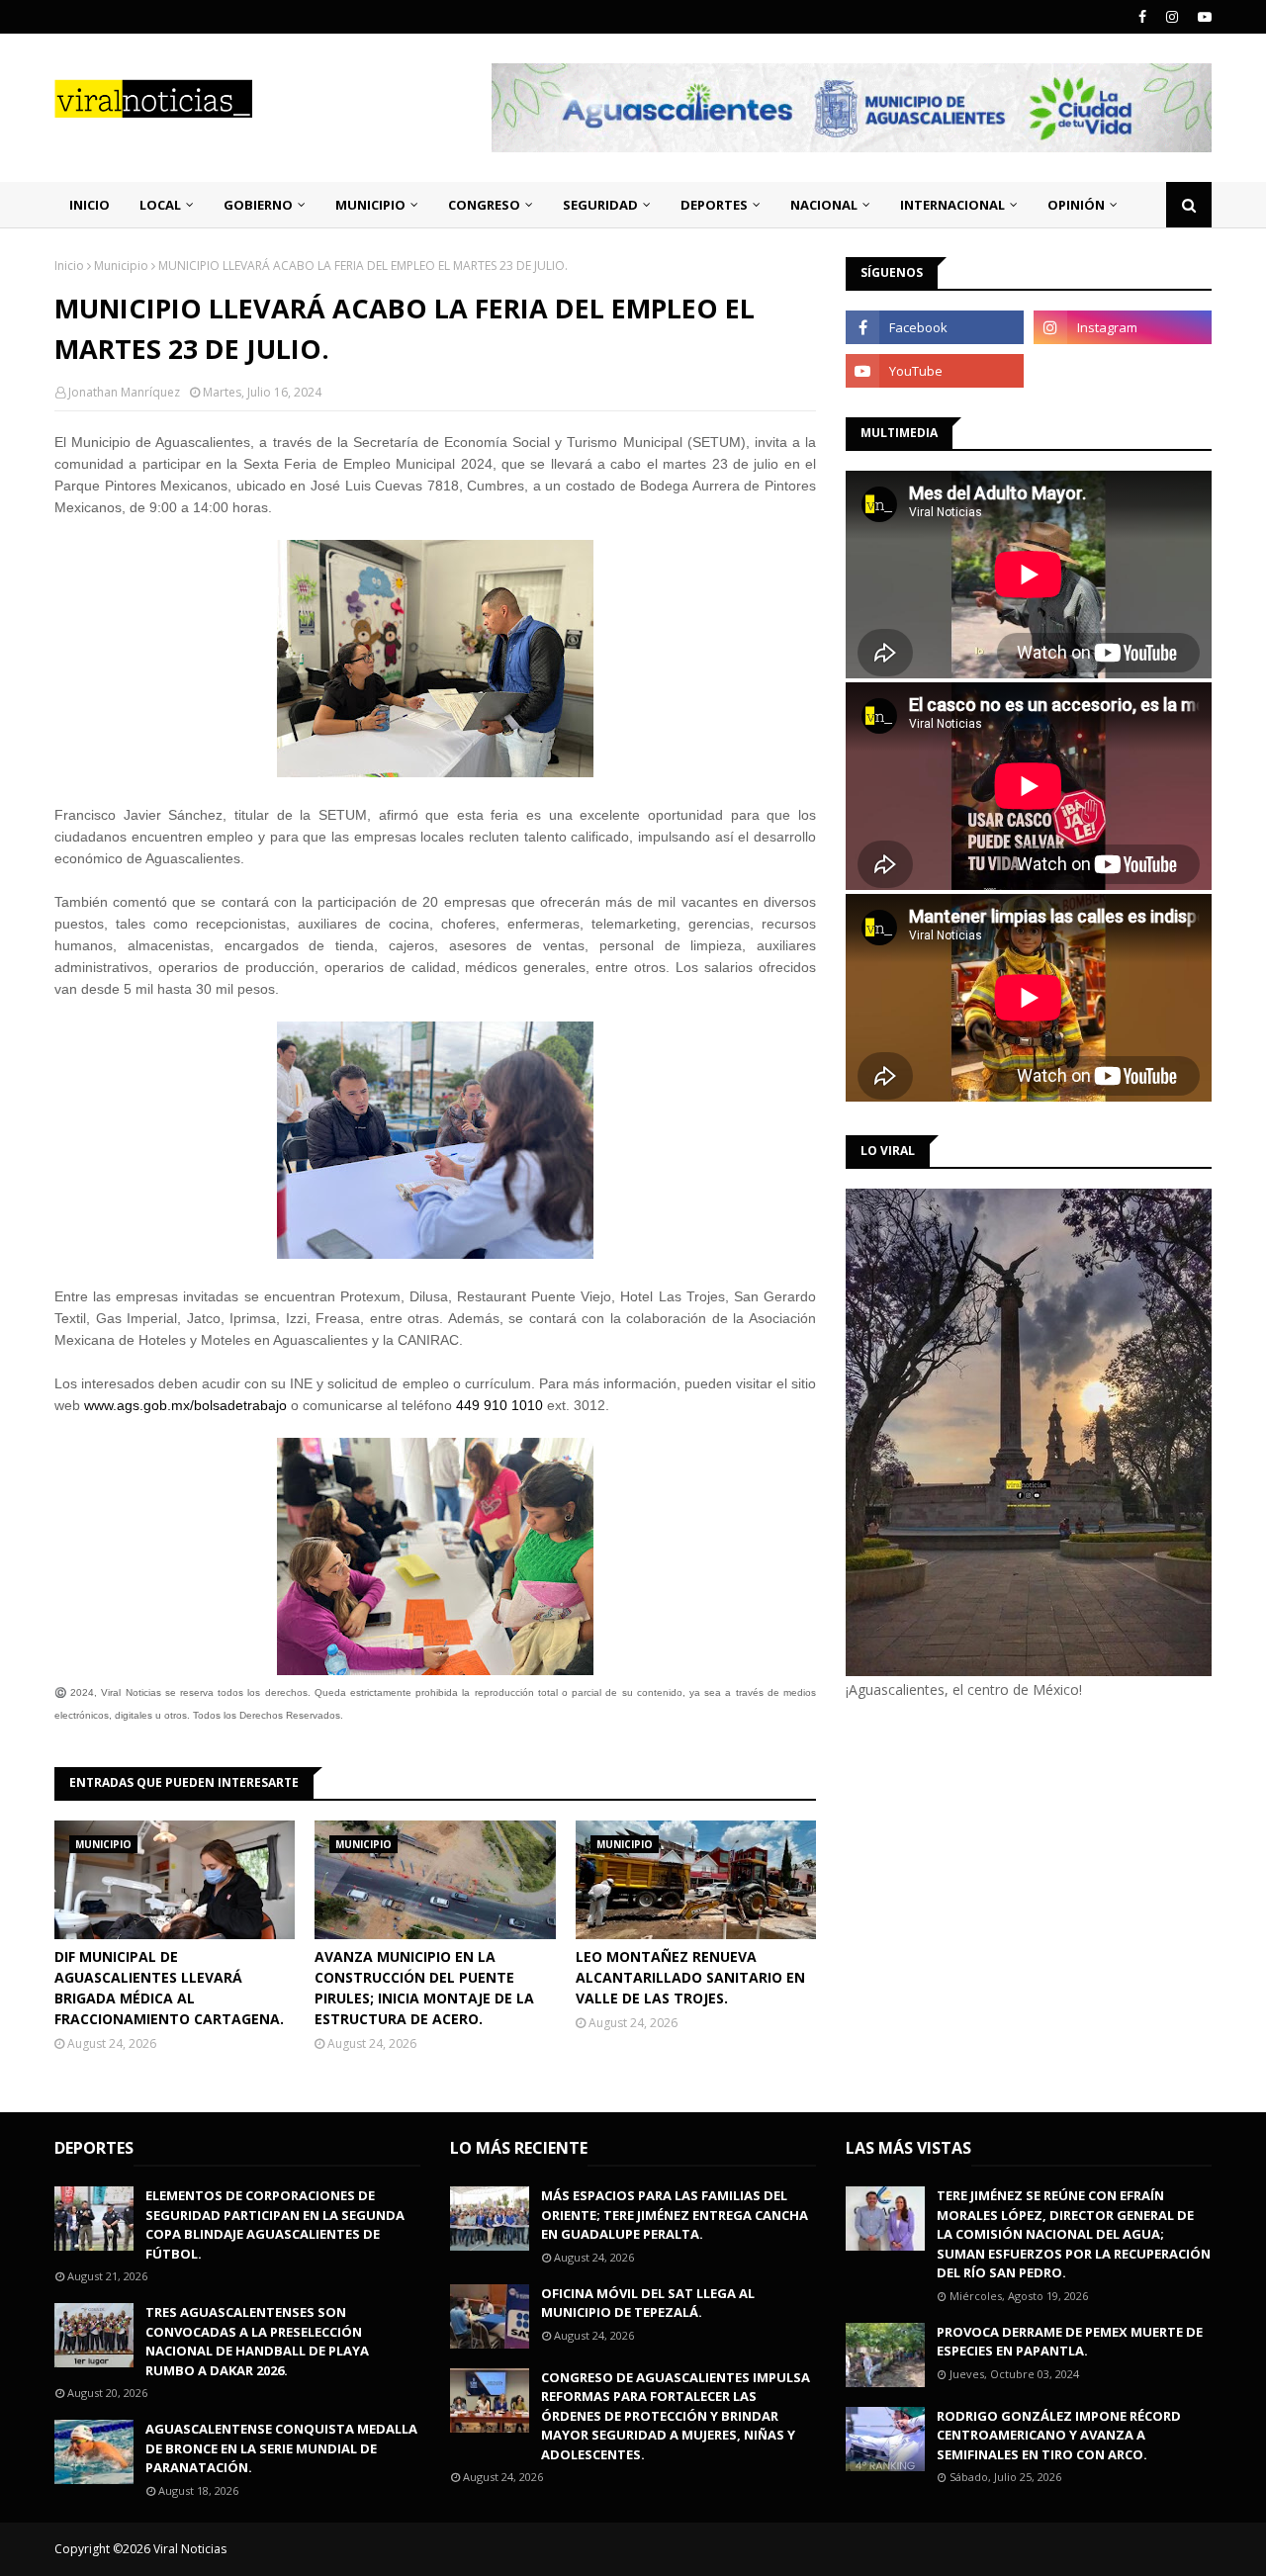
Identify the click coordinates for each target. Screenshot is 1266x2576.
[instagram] (1172, 17)
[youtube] (1202, 17)
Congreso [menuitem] (484, 205)
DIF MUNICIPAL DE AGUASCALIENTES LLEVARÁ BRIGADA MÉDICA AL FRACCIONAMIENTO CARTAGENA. (169, 1988)
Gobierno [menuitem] (258, 205)
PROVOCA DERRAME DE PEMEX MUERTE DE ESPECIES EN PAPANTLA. (1070, 2342)
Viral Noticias (190, 2549)
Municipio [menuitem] (370, 205)
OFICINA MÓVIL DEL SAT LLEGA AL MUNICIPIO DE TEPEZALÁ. (648, 2303)
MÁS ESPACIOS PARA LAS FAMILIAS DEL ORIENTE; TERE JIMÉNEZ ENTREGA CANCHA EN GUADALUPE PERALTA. (675, 2215)
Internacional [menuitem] (952, 205)
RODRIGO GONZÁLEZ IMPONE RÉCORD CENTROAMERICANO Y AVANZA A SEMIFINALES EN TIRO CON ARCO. (1059, 2435)
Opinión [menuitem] (1076, 205)
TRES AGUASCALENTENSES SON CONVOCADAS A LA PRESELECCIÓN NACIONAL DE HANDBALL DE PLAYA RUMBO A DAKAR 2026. (257, 2341)
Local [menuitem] (160, 205)
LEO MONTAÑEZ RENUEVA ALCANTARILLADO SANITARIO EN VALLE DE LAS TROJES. (690, 1977)
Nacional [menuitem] (824, 205)
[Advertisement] (1012, 1867)
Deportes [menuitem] (714, 205)
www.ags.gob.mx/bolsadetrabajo (185, 1405)
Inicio (69, 266)
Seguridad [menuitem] (600, 205)
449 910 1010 (499, 1405)
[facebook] (1142, 17)
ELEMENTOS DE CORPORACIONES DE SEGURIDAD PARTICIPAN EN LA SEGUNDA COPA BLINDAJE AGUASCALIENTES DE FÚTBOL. (275, 2224)
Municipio (121, 266)
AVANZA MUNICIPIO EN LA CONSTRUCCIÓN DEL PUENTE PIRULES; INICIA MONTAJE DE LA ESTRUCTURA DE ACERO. (424, 1988)
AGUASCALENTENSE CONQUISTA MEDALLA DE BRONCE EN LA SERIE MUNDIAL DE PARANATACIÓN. (281, 2448)
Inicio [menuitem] (90, 205)
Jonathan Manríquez (124, 392)
